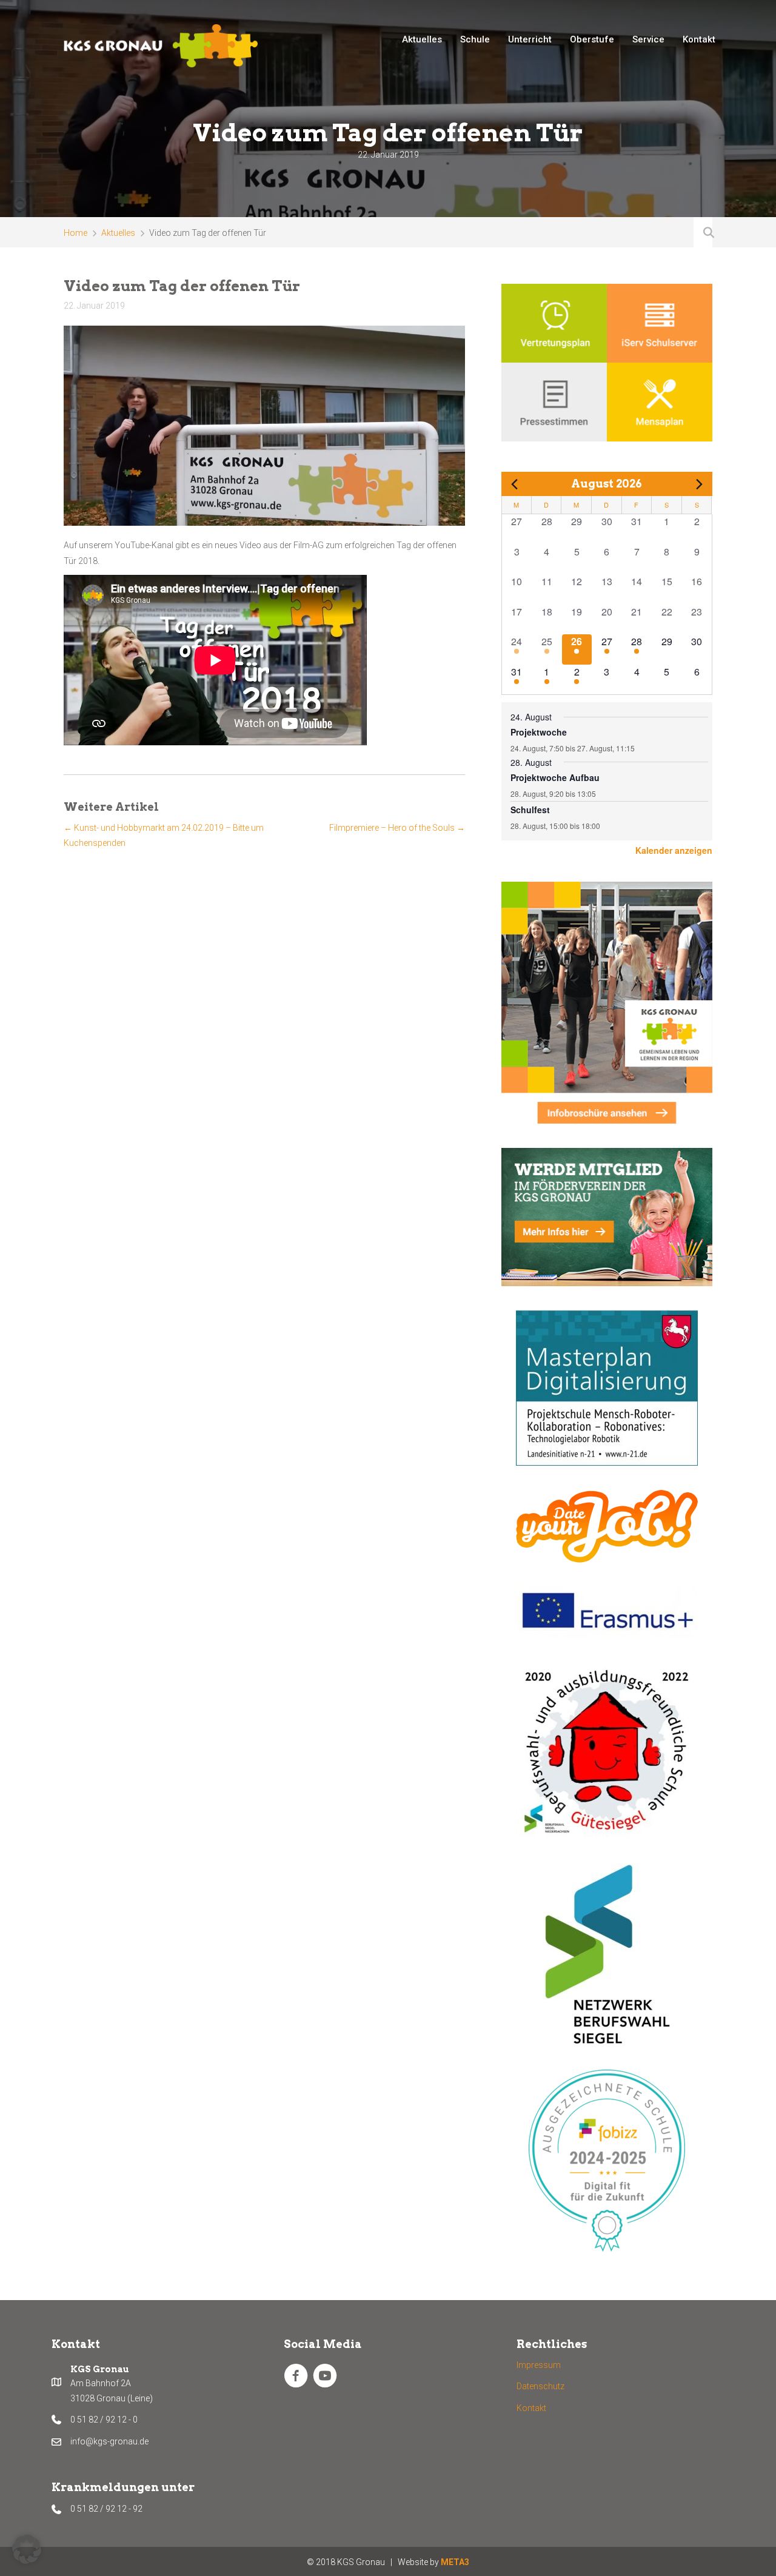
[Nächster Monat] (699, 484)
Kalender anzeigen (674, 850)
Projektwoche (539, 732)
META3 (455, 2562)
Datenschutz (540, 2386)
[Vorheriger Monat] (515, 484)
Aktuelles (118, 233)
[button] (27, 2549)
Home (75, 233)
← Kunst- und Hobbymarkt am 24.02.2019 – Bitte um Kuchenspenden (164, 835)
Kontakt (531, 2408)
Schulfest (530, 810)
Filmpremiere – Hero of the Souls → (397, 828)
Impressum (539, 2365)
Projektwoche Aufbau (555, 777)
